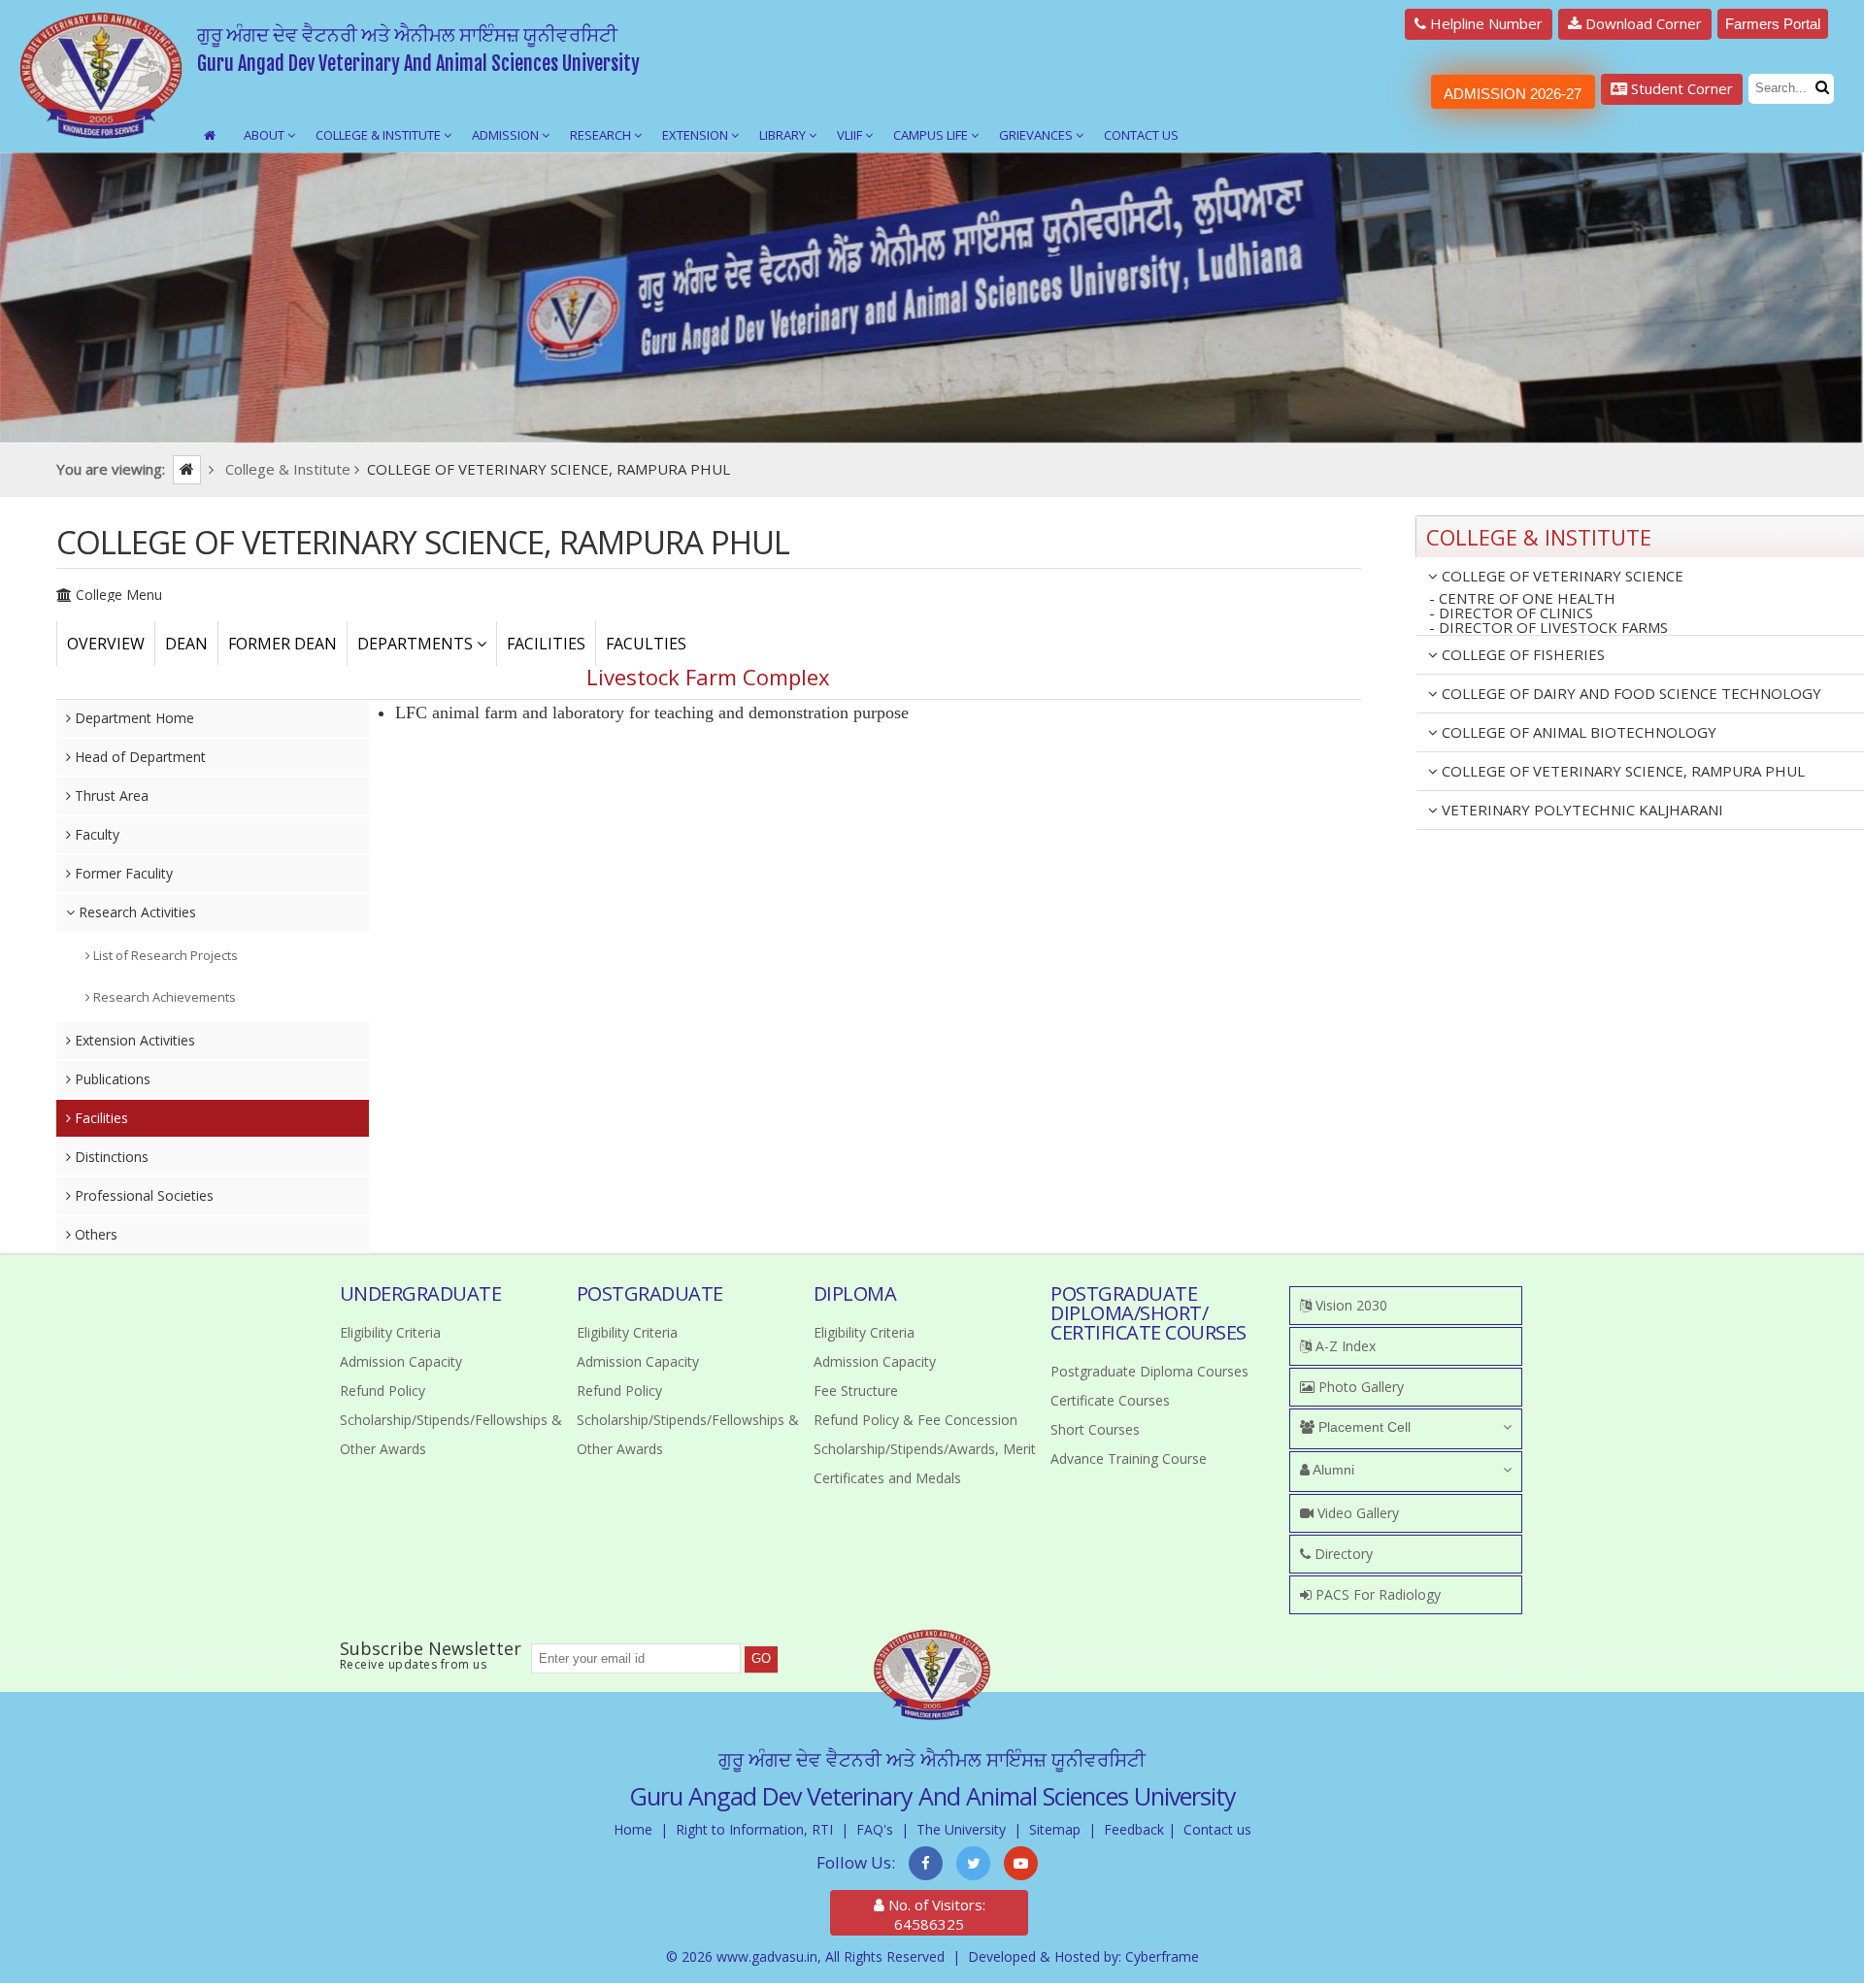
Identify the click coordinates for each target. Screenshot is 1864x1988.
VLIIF (851, 135)
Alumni (1332, 1470)
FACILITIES (546, 644)
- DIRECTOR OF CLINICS (1511, 613)
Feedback (1134, 1829)
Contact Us (1141, 135)
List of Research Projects (164, 955)
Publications (111, 1079)
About (266, 135)
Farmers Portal (1773, 24)
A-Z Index (1344, 1346)
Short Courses (1095, 1429)
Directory (1342, 1554)
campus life (932, 135)
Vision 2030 (1349, 1305)
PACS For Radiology (1376, 1594)
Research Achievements (163, 997)
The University (961, 1829)
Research (602, 135)
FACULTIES (646, 644)
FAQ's (875, 1829)
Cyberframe (1162, 1956)
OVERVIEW (106, 644)
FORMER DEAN (283, 644)
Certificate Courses (1110, 1400)
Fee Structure (856, 1391)
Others (94, 1234)
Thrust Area (110, 795)
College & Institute (380, 135)
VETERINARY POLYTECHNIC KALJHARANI (1581, 810)
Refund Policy (383, 1391)
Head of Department (138, 757)
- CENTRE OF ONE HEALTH (1522, 598)
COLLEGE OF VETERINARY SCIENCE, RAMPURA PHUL (1621, 771)
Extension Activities (133, 1040)
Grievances (1037, 135)
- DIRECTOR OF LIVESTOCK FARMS (1548, 628)
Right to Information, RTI (754, 1829)
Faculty (95, 834)
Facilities (100, 1118)
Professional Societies (142, 1195)
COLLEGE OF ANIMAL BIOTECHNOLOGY (1577, 732)
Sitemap (1055, 1829)
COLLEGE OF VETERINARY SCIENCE (1561, 576)
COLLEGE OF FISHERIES (1521, 654)
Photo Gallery (1359, 1387)
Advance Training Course (1129, 1458)
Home (633, 1829)
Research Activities (135, 912)
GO (761, 1658)
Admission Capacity (401, 1361)
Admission (507, 135)
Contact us (1217, 1829)
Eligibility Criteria (390, 1332)
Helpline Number (1484, 23)
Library (784, 135)
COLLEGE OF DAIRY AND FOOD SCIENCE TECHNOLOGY (1630, 693)
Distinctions (110, 1157)
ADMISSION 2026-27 (1513, 94)
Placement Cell (1363, 1427)
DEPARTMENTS (417, 644)
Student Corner (1680, 88)
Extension (697, 135)
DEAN (186, 644)
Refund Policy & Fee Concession (915, 1420)
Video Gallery (1356, 1513)
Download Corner (1642, 23)
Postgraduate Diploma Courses (1149, 1371)
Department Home (133, 718)
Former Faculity (122, 873)
